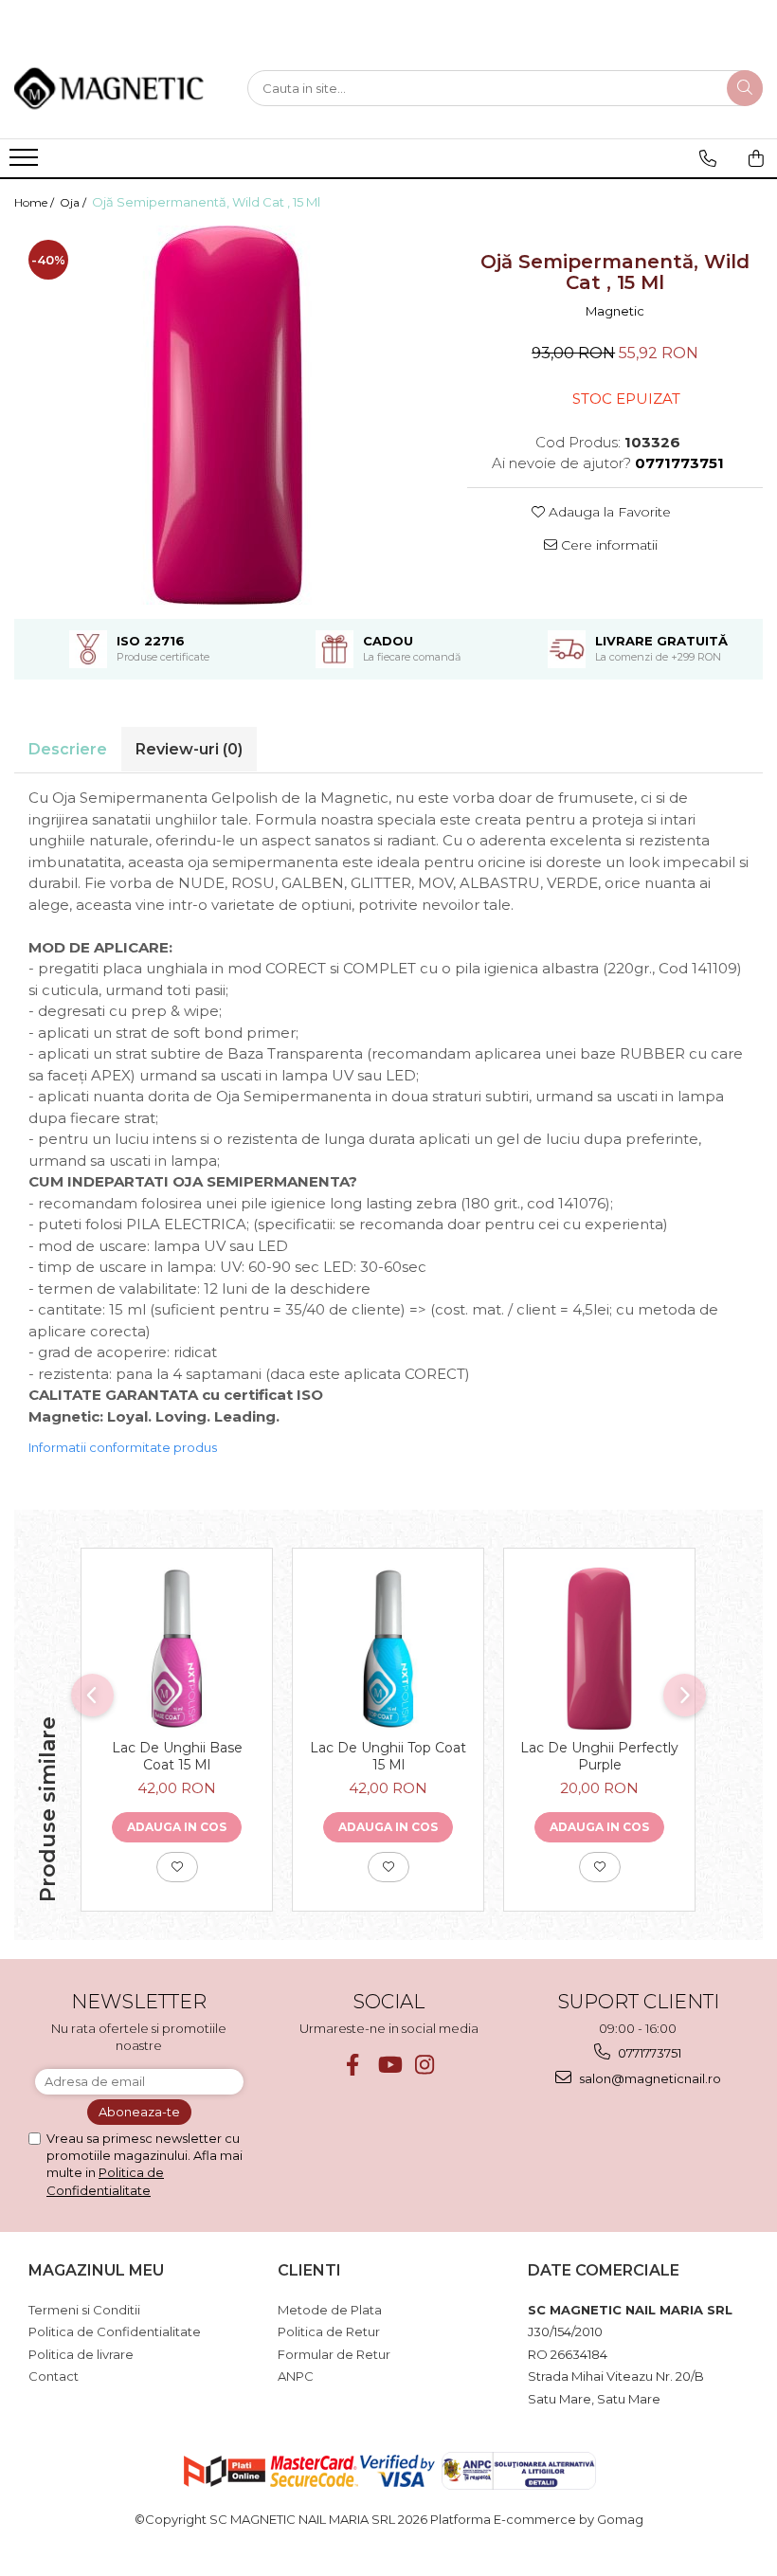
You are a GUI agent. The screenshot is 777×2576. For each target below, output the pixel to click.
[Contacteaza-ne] (708, 158)
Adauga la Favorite (608, 512)
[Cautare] (745, 88)
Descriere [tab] (68, 749)
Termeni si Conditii (84, 2310)
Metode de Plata (330, 2310)
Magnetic (615, 311)
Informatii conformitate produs (123, 1447)
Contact (54, 2376)
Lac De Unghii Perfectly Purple (599, 1756)
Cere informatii (607, 545)
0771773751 (648, 2053)
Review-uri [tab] (189, 749)
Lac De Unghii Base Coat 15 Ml (177, 1756)
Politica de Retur (329, 2331)
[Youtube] (389, 2065)
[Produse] (26, 163)
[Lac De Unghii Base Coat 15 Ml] (177, 1649)
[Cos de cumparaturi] (756, 158)
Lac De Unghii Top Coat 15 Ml (388, 1756)
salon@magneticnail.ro (649, 2078)
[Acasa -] (109, 88)
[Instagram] (425, 2065)
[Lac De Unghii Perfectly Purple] (599, 1649)
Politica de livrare (81, 2354)
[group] (226, 415)
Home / (36, 202)
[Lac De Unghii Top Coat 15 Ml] (388, 1649)
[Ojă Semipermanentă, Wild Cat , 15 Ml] (226, 415)
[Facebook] (353, 2065)
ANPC (296, 2376)
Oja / (74, 202)
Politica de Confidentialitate (115, 2331)
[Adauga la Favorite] (177, 1867)
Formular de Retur (334, 2354)
